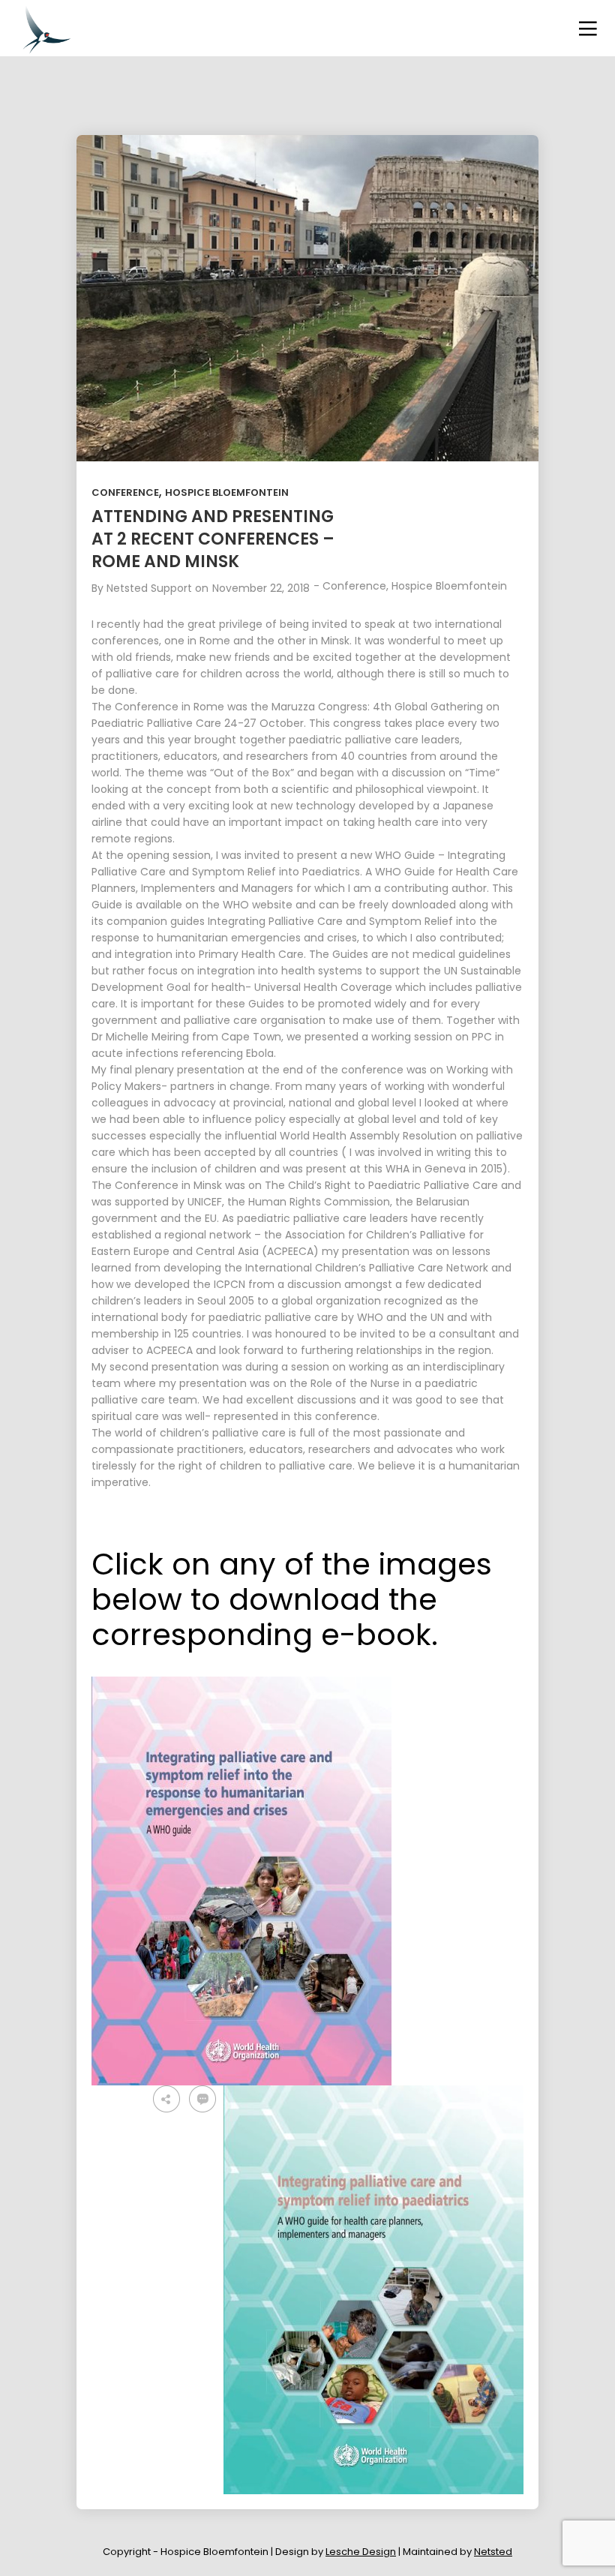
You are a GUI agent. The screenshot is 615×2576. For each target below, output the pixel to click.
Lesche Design (361, 2552)
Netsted (493, 2552)
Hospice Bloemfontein (227, 492)
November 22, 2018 (261, 588)
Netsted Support (149, 588)
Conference (125, 492)
